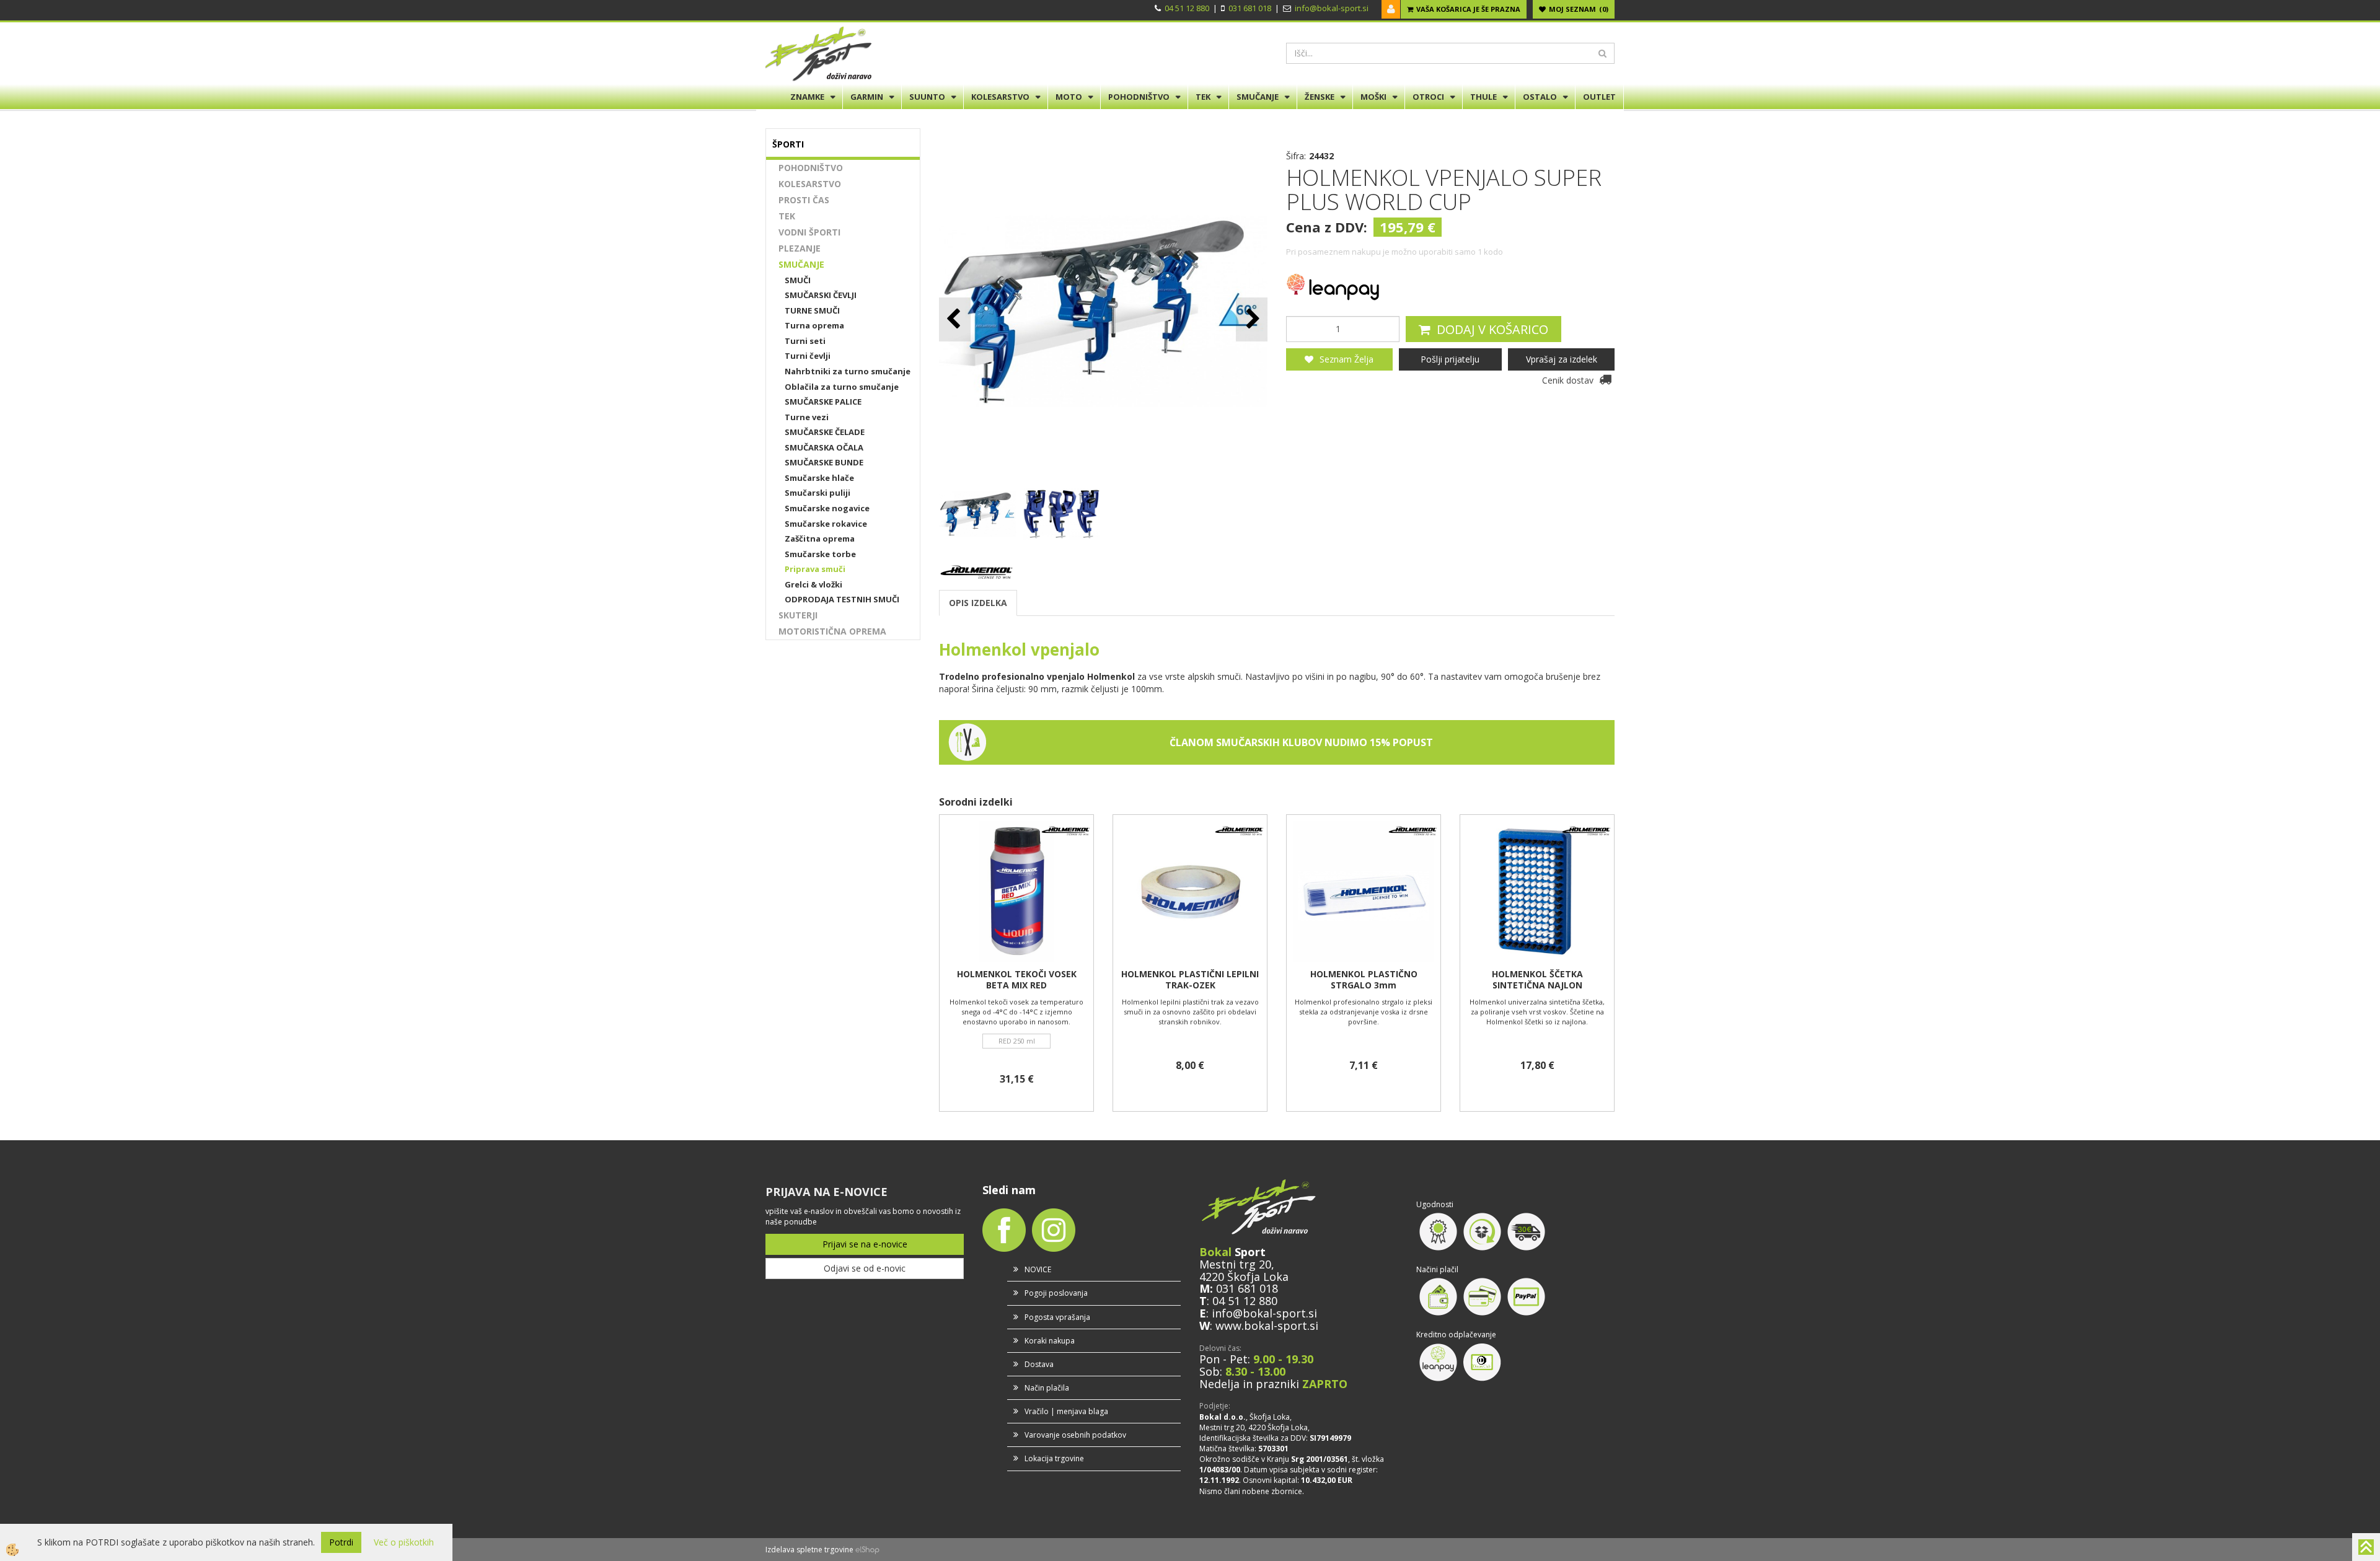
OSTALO (1540, 97)
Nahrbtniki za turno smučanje (848, 371)
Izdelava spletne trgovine (809, 1550)
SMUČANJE (1258, 97)
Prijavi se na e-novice (865, 1244)
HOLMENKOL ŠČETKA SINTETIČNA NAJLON (1537, 980)
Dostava (1039, 1364)
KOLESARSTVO (1000, 97)
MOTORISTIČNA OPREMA (832, 631)
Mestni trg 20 (1235, 1264)
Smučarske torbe (820, 554)
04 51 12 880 (1187, 8)
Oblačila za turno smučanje (842, 387)
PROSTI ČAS (804, 200)
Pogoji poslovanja (1056, 1293)
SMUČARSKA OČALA (824, 447)
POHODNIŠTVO (1139, 97)
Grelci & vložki (813, 584)
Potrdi (341, 1542)
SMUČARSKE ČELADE (825, 432)
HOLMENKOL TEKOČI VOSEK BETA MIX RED (1017, 980)
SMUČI (798, 280)
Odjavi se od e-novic (865, 1268)
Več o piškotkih (404, 1542)
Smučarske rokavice (826, 524)
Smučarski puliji (818, 493)
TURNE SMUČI (812, 310)
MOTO (1069, 97)
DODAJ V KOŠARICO (1492, 329)
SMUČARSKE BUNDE (824, 462)
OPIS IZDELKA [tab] (978, 603)
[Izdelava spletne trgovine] (867, 1550)
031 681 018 (1250, 8)
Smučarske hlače (819, 478)
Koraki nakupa (1050, 1341)
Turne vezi (807, 417)
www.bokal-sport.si (1267, 1326)
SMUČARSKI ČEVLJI (821, 295)
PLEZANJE (800, 248)
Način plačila (1047, 1388)
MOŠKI (1373, 97)
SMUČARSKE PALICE (823, 402)
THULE (1483, 97)
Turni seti (805, 341)
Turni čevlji (808, 356)
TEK (1203, 97)
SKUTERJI (798, 615)
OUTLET (1599, 97)
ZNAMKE (807, 97)
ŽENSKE (1320, 97)
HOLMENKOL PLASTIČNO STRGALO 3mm (1364, 980)
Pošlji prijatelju (1450, 359)
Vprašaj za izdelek (1562, 359)
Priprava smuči (815, 569)
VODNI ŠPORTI (809, 232)
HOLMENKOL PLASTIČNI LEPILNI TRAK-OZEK (1190, 980)
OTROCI (1428, 97)
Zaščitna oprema (820, 539)
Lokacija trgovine (1054, 1458)
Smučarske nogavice (827, 508)
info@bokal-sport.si (1332, 8)
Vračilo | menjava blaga (1066, 1411)
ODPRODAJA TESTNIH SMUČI (842, 599)
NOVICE (1038, 1269)
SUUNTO (927, 97)
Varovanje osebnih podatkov (1075, 1435)
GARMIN (867, 97)
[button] (1252, 319)
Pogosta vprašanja (1057, 1317)
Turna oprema (814, 325)
